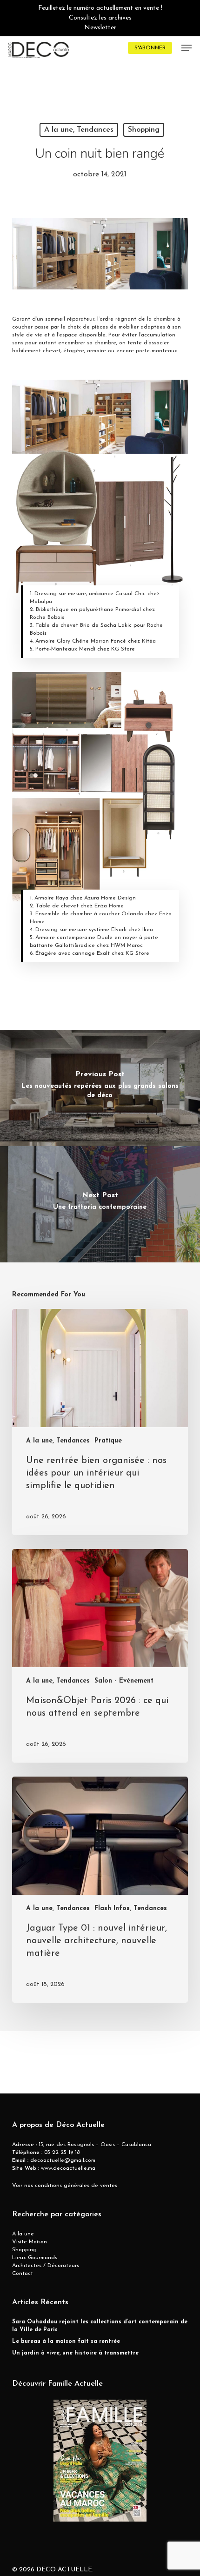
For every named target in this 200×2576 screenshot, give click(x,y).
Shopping (144, 130)
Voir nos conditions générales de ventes (65, 2186)
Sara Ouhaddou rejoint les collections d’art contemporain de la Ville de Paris (100, 2326)
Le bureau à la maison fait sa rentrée (66, 2341)
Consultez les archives (100, 18)
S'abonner (150, 48)
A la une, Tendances (79, 130)
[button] (187, 48)
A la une (23, 2234)
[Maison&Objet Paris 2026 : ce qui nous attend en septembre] (100, 1656)
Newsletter (100, 28)
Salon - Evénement (124, 1681)
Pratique (108, 1441)
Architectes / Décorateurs (46, 2266)
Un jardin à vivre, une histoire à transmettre (75, 2353)
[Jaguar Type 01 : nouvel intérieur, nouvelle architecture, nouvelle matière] (100, 1890)
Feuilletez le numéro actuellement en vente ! (100, 8)
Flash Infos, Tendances (131, 1909)
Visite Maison (30, 2242)
